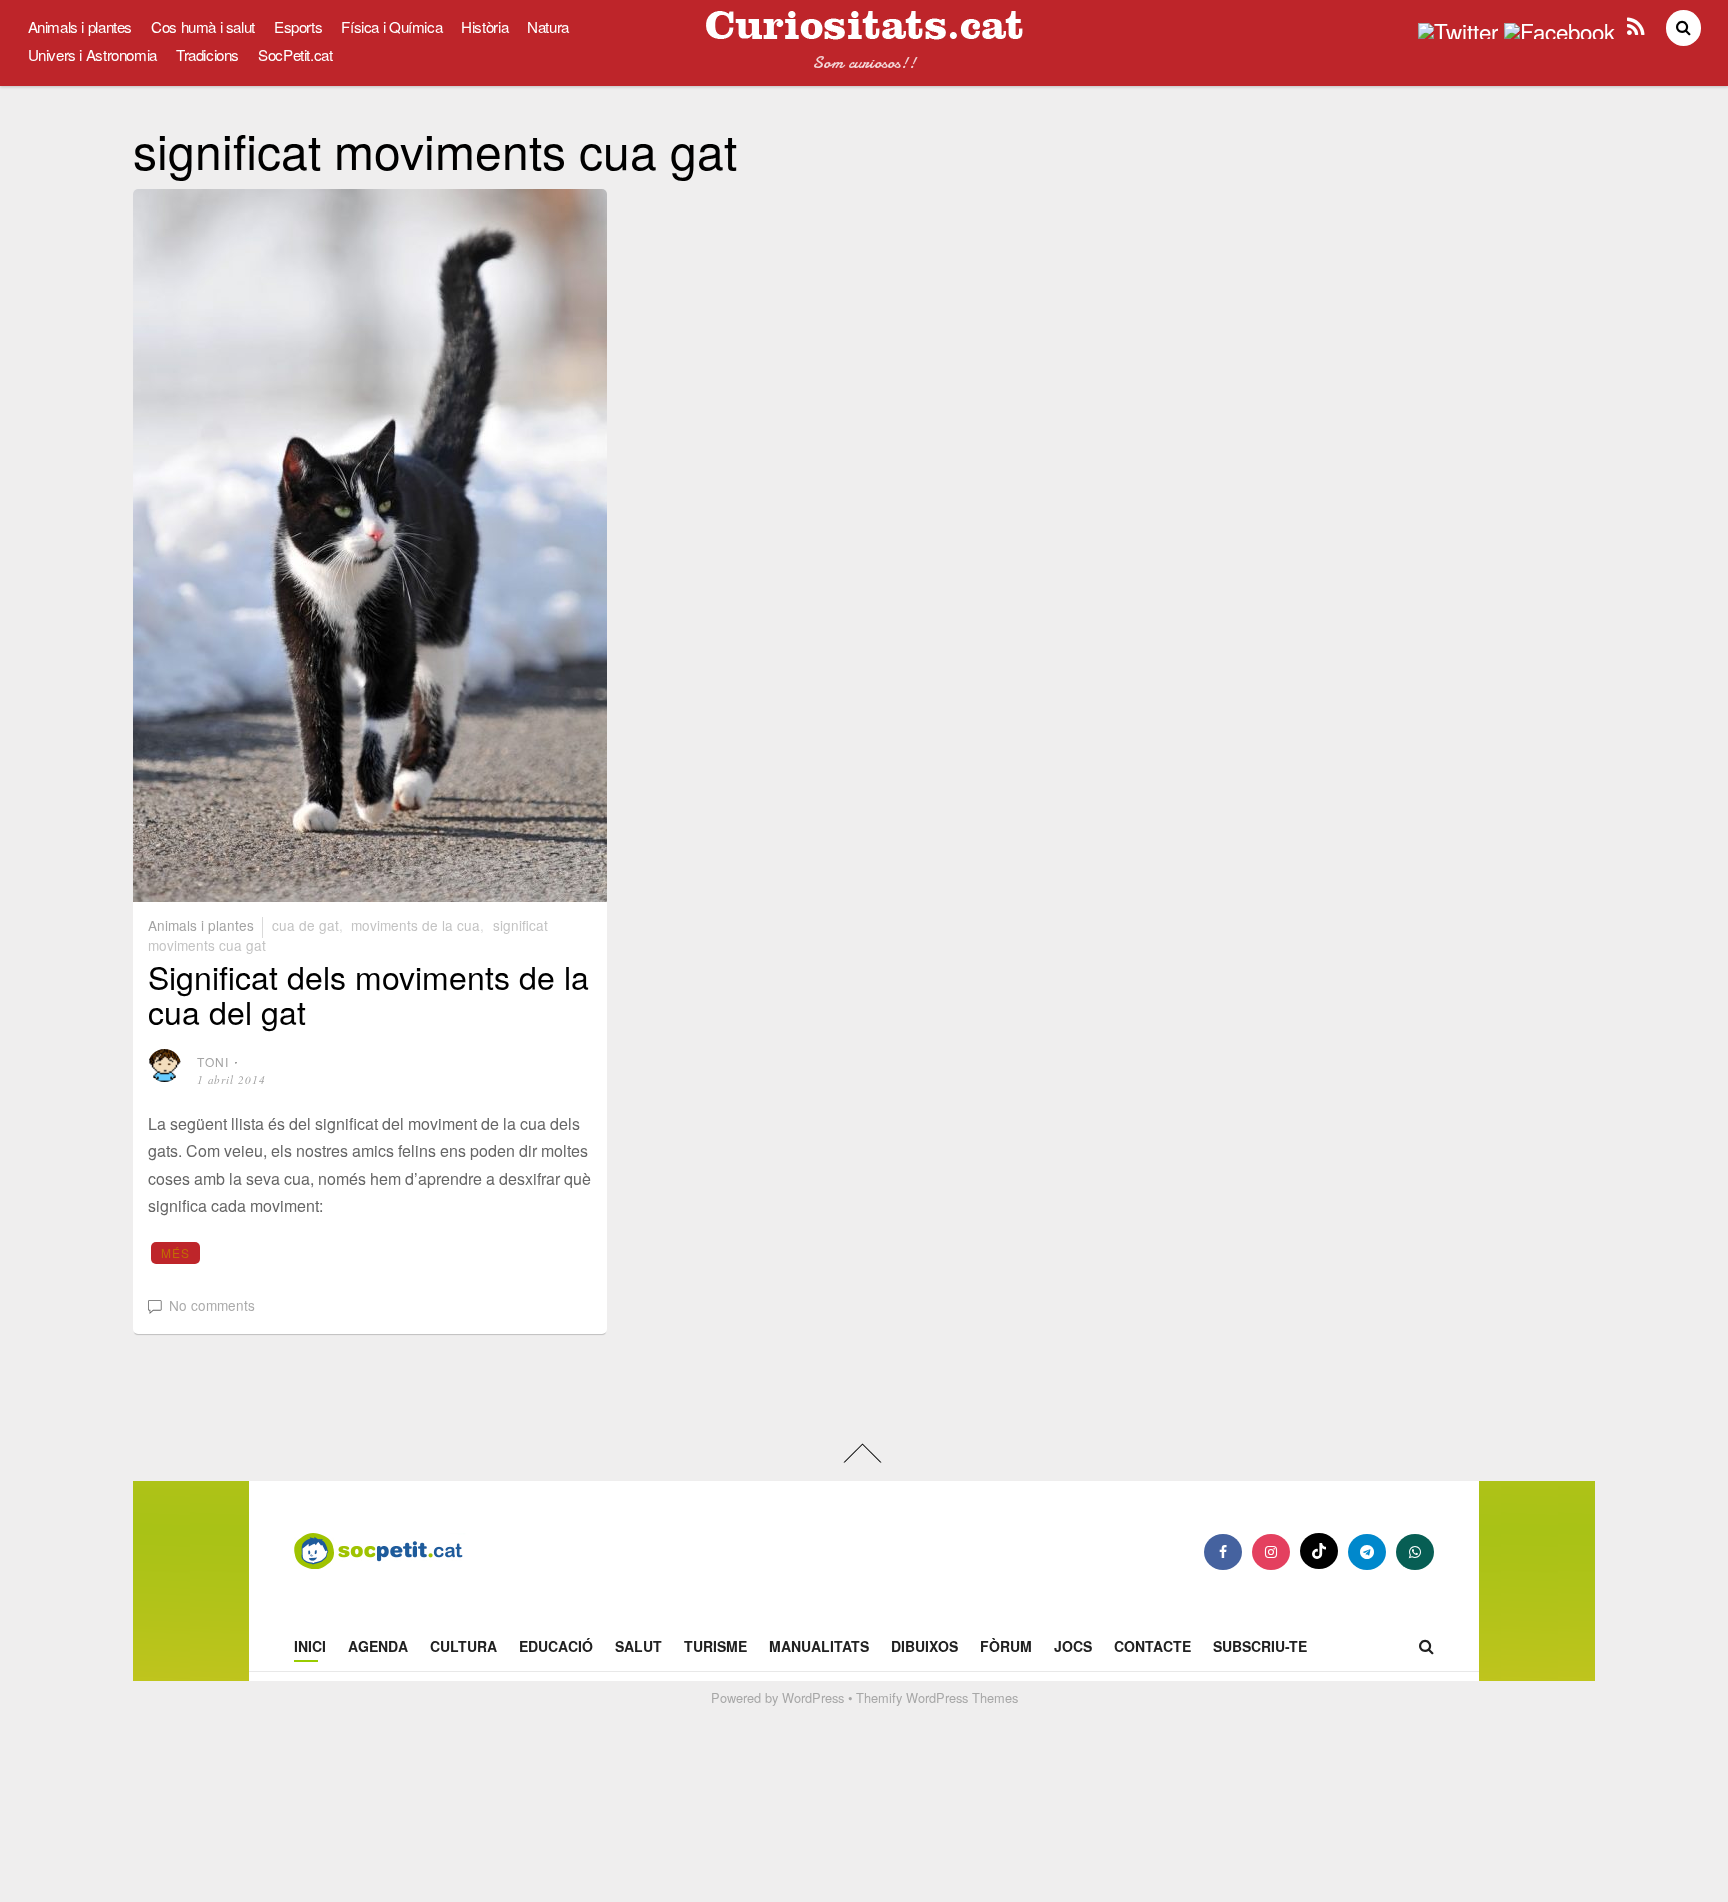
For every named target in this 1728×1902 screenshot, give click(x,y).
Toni (213, 1061)
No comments (212, 1305)
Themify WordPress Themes (937, 1697)
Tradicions (207, 54)
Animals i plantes (80, 26)
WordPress (813, 1697)
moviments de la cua (415, 925)
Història (484, 26)
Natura (548, 26)
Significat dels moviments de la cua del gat (368, 993)
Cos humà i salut (203, 26)
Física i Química (391, 26)
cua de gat (305, 925)
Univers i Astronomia (92, 54)
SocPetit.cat (295, 54)
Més (176, 1252)
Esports (298, 26)
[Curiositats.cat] (864, 31)
